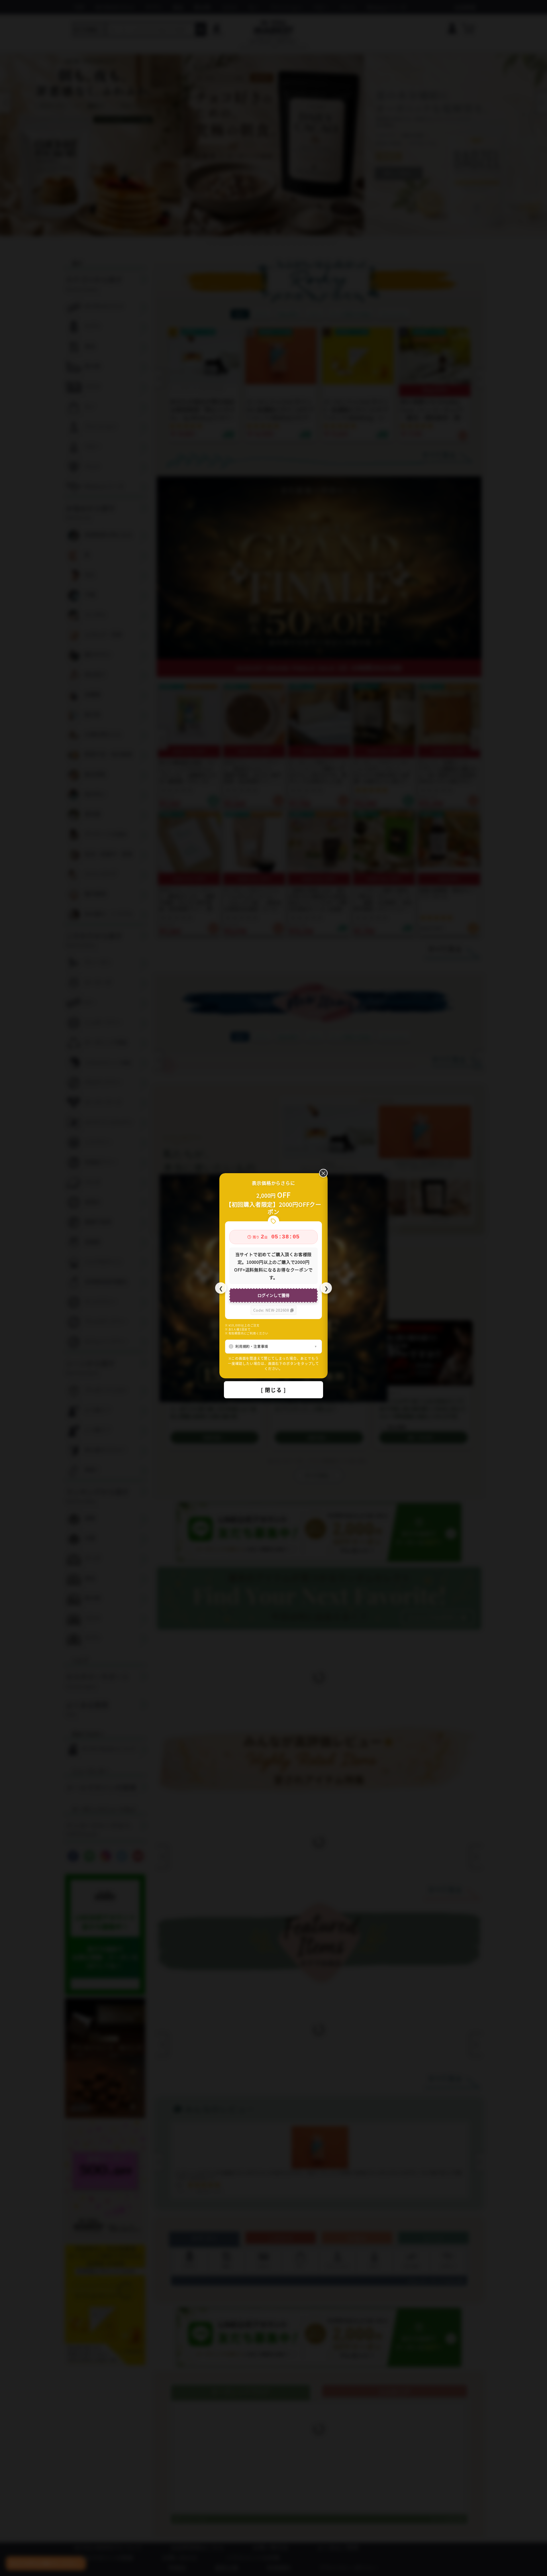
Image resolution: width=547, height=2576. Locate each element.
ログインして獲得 (273, 1295)
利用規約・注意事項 (252, 1346)
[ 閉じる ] (273, 1390)
